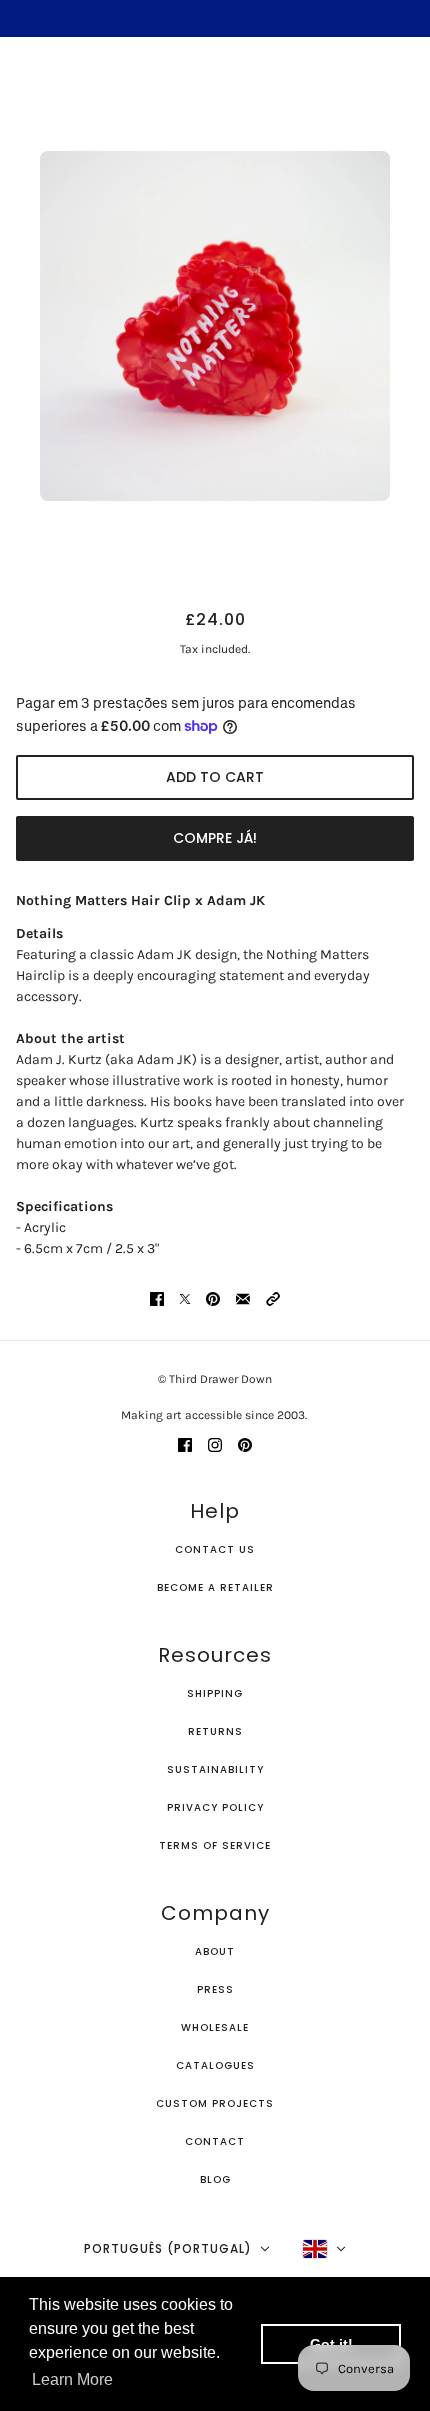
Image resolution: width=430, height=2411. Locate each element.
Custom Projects (215, 2103)
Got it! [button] (331, 2344)
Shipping (215, 1693)
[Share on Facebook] (157, 1297)
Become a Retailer (215, 1587)
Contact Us (215, 1549)
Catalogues (215, 2065)
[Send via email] (243, 1297)
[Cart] (403, 86)
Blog (215, 2179)
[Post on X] (185, 1297)
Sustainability (215, 1769)
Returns (215, 1731)
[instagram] (215, 1443)
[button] (273, 1297)
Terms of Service (215, 1845)
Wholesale (215, 2027)
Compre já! (215, 838)
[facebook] (185, 1443)
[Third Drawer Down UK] (215, 85)
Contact (215, 2141)
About (215, 1951)
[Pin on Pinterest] (213, 1297)
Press (215, 1989)
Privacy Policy (215, 1807)
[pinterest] (245, 1443)
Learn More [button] (72, 2379)
